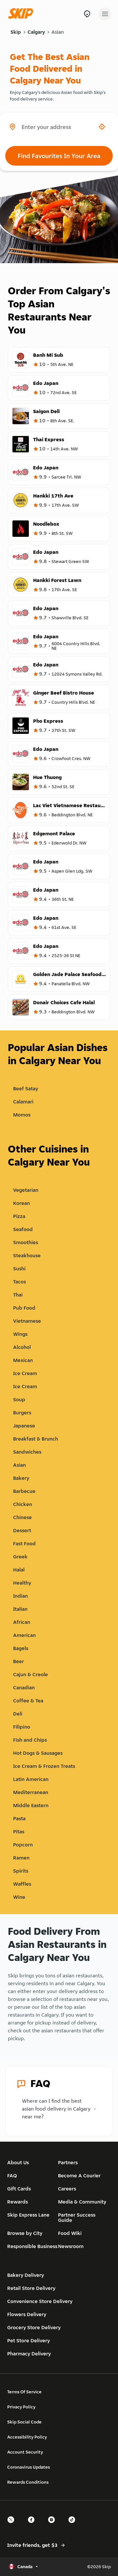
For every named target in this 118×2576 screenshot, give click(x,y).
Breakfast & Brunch (36, 1439)
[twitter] (13, 2525)
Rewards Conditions (28, 2482)
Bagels (21, 1648)
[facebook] (33, 2525)
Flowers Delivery (27, 2314)
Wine (19, 1897)
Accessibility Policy (27, 2437)
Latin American (31, 1779)
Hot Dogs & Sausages (38, 1753)
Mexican (23, 1360)
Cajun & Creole (30, 1674)
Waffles (22, 1884)
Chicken (23, 1504)
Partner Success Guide (77, 2217)
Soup (19, 1399)
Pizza (19, 1216)
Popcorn (23, 1845)
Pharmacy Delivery (29, 2354)
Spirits (21, 1871)
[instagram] (53, 2525)
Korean (21, 1203)
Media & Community (82, 2202)
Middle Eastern (31, 1805)
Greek (20, 1557)
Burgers (22, 1413)
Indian (20, 1596)
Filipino (22, 1727)
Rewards (18, 2202)
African (22, 1622)
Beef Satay (26, 1088)
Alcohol (22, 1347)
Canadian (24, 1687)
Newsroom (71, 2246)
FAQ (12, 2176)
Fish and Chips (30, 1740)
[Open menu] (105, 14)
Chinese (22, 1517)
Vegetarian (26, 1190)
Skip (16, 32)
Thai (18, 1295)
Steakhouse (27, 1255)
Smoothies (26, 1242)
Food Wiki (70, 2233)
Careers (67, 2189)
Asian (58, 32)
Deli (18, 1714)
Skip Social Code (24, 2422)
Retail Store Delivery (31, 2288)
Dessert (22, 1530)
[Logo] (22, 14)
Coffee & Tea (28, 1701)
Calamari (23, 1102)
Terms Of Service (24, 2392)
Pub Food (24, 1308)
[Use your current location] (102, 127)
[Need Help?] (87, 14)
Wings (20, 1334)
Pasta (19, 1818)
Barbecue (24, 1491)
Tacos (20, 1282)
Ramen (21, 1858)
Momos (22, 1115)
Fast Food (24, 1543)
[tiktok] (74, 2525)
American (24, 1635)
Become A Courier (79, 2176)
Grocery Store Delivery (34, 2327)
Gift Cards (19, 2189)
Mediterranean (31, 1792)
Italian (20, 1609)
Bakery (21, 1478)
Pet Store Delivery (29, 2340)
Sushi (19, 1269)
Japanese (24, 1426)
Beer (19, 1661)
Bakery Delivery (26, 2275)
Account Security (25, 2452)
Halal (19, 1570)
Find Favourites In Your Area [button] (59, 156)
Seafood (23, 1229)
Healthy (22, 1583)
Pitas (19, 1832)
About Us (18, 2162)
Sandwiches (27, 1452)
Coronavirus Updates (29, 2467)
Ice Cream (25, 1373)
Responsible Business (32, 2246)
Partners (68, 2162)
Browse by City (25, 2233)
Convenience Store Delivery (40, 2301)
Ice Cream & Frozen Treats (44, 1766)
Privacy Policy (21, 2407)
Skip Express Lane (28, 2215)
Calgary (36, 32)
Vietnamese (27, 1321)
